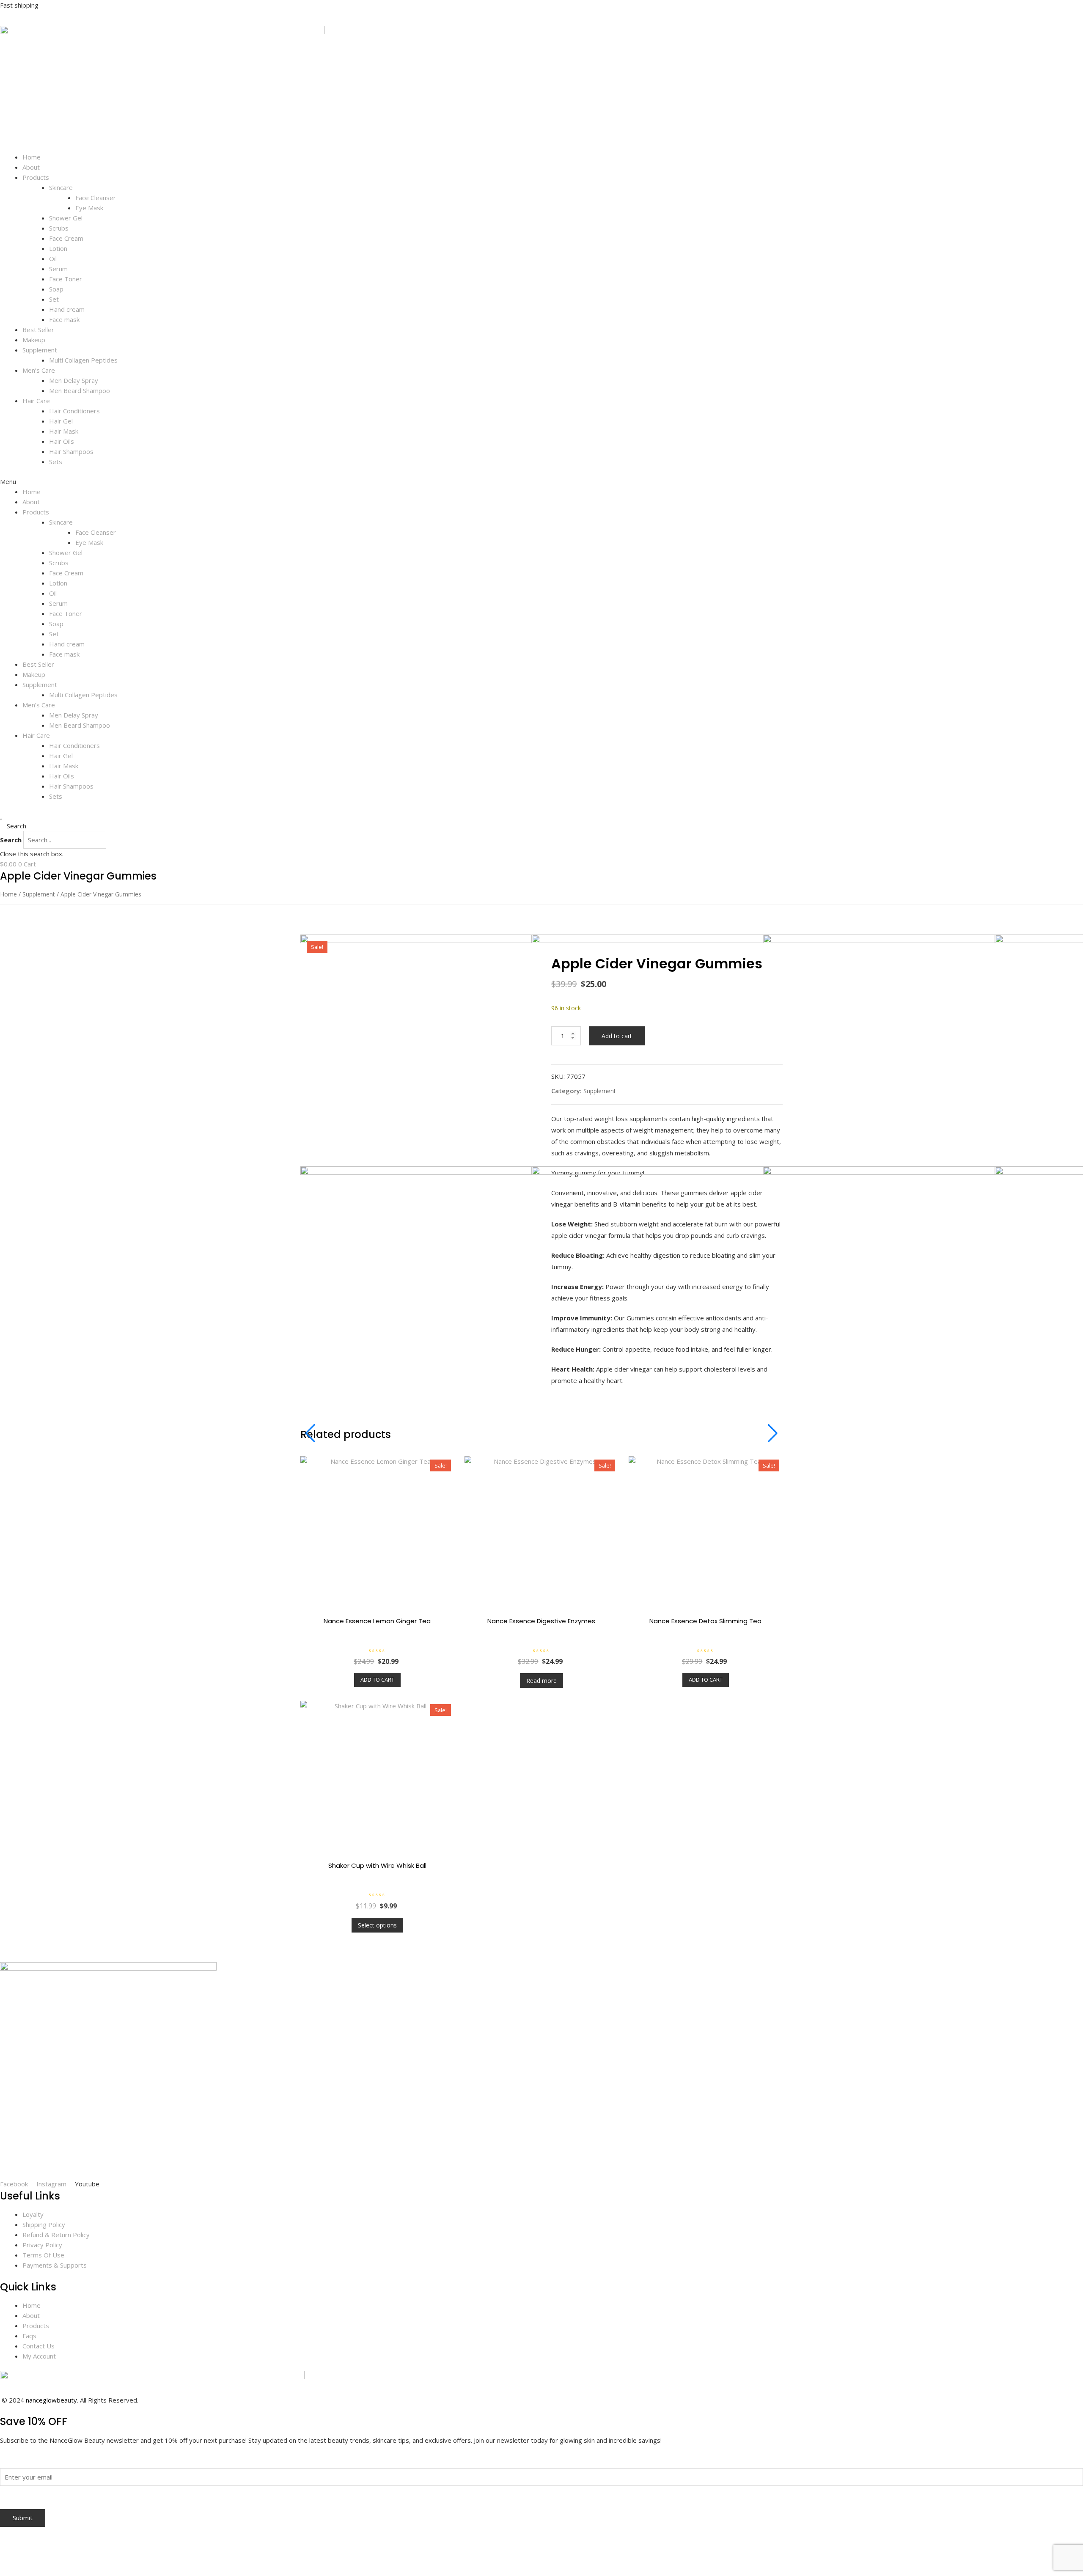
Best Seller (38, 330)
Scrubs (59, 228)
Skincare (61, 187)
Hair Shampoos (71, 451)
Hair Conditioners (74, 411)
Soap (56, 289)
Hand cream (67, 309)
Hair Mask (64, 431)
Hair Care (36, 401)
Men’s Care (39, 370)
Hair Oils (62, 441)
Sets (56, 462)
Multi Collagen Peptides (83, 360)
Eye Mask (89, 208)
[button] (541, 481)
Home (32, 157)
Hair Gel (61, 421)
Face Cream (66, 238)
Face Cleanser (96, 198)
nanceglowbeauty (51, 2400)
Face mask (64, 319)
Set (54, 299)
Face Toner (66, 279)
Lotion (58, 248)
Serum (58, 269)
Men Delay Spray (74, 380)
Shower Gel (66, 218)
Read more (541, 1681)
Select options (377, 1925)
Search (11, 840)
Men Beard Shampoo (80, 390)
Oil (53, 258)
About (31, 167)
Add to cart (617, 1036)
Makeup (34, 340)
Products (36, 177)
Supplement (40, 350)
